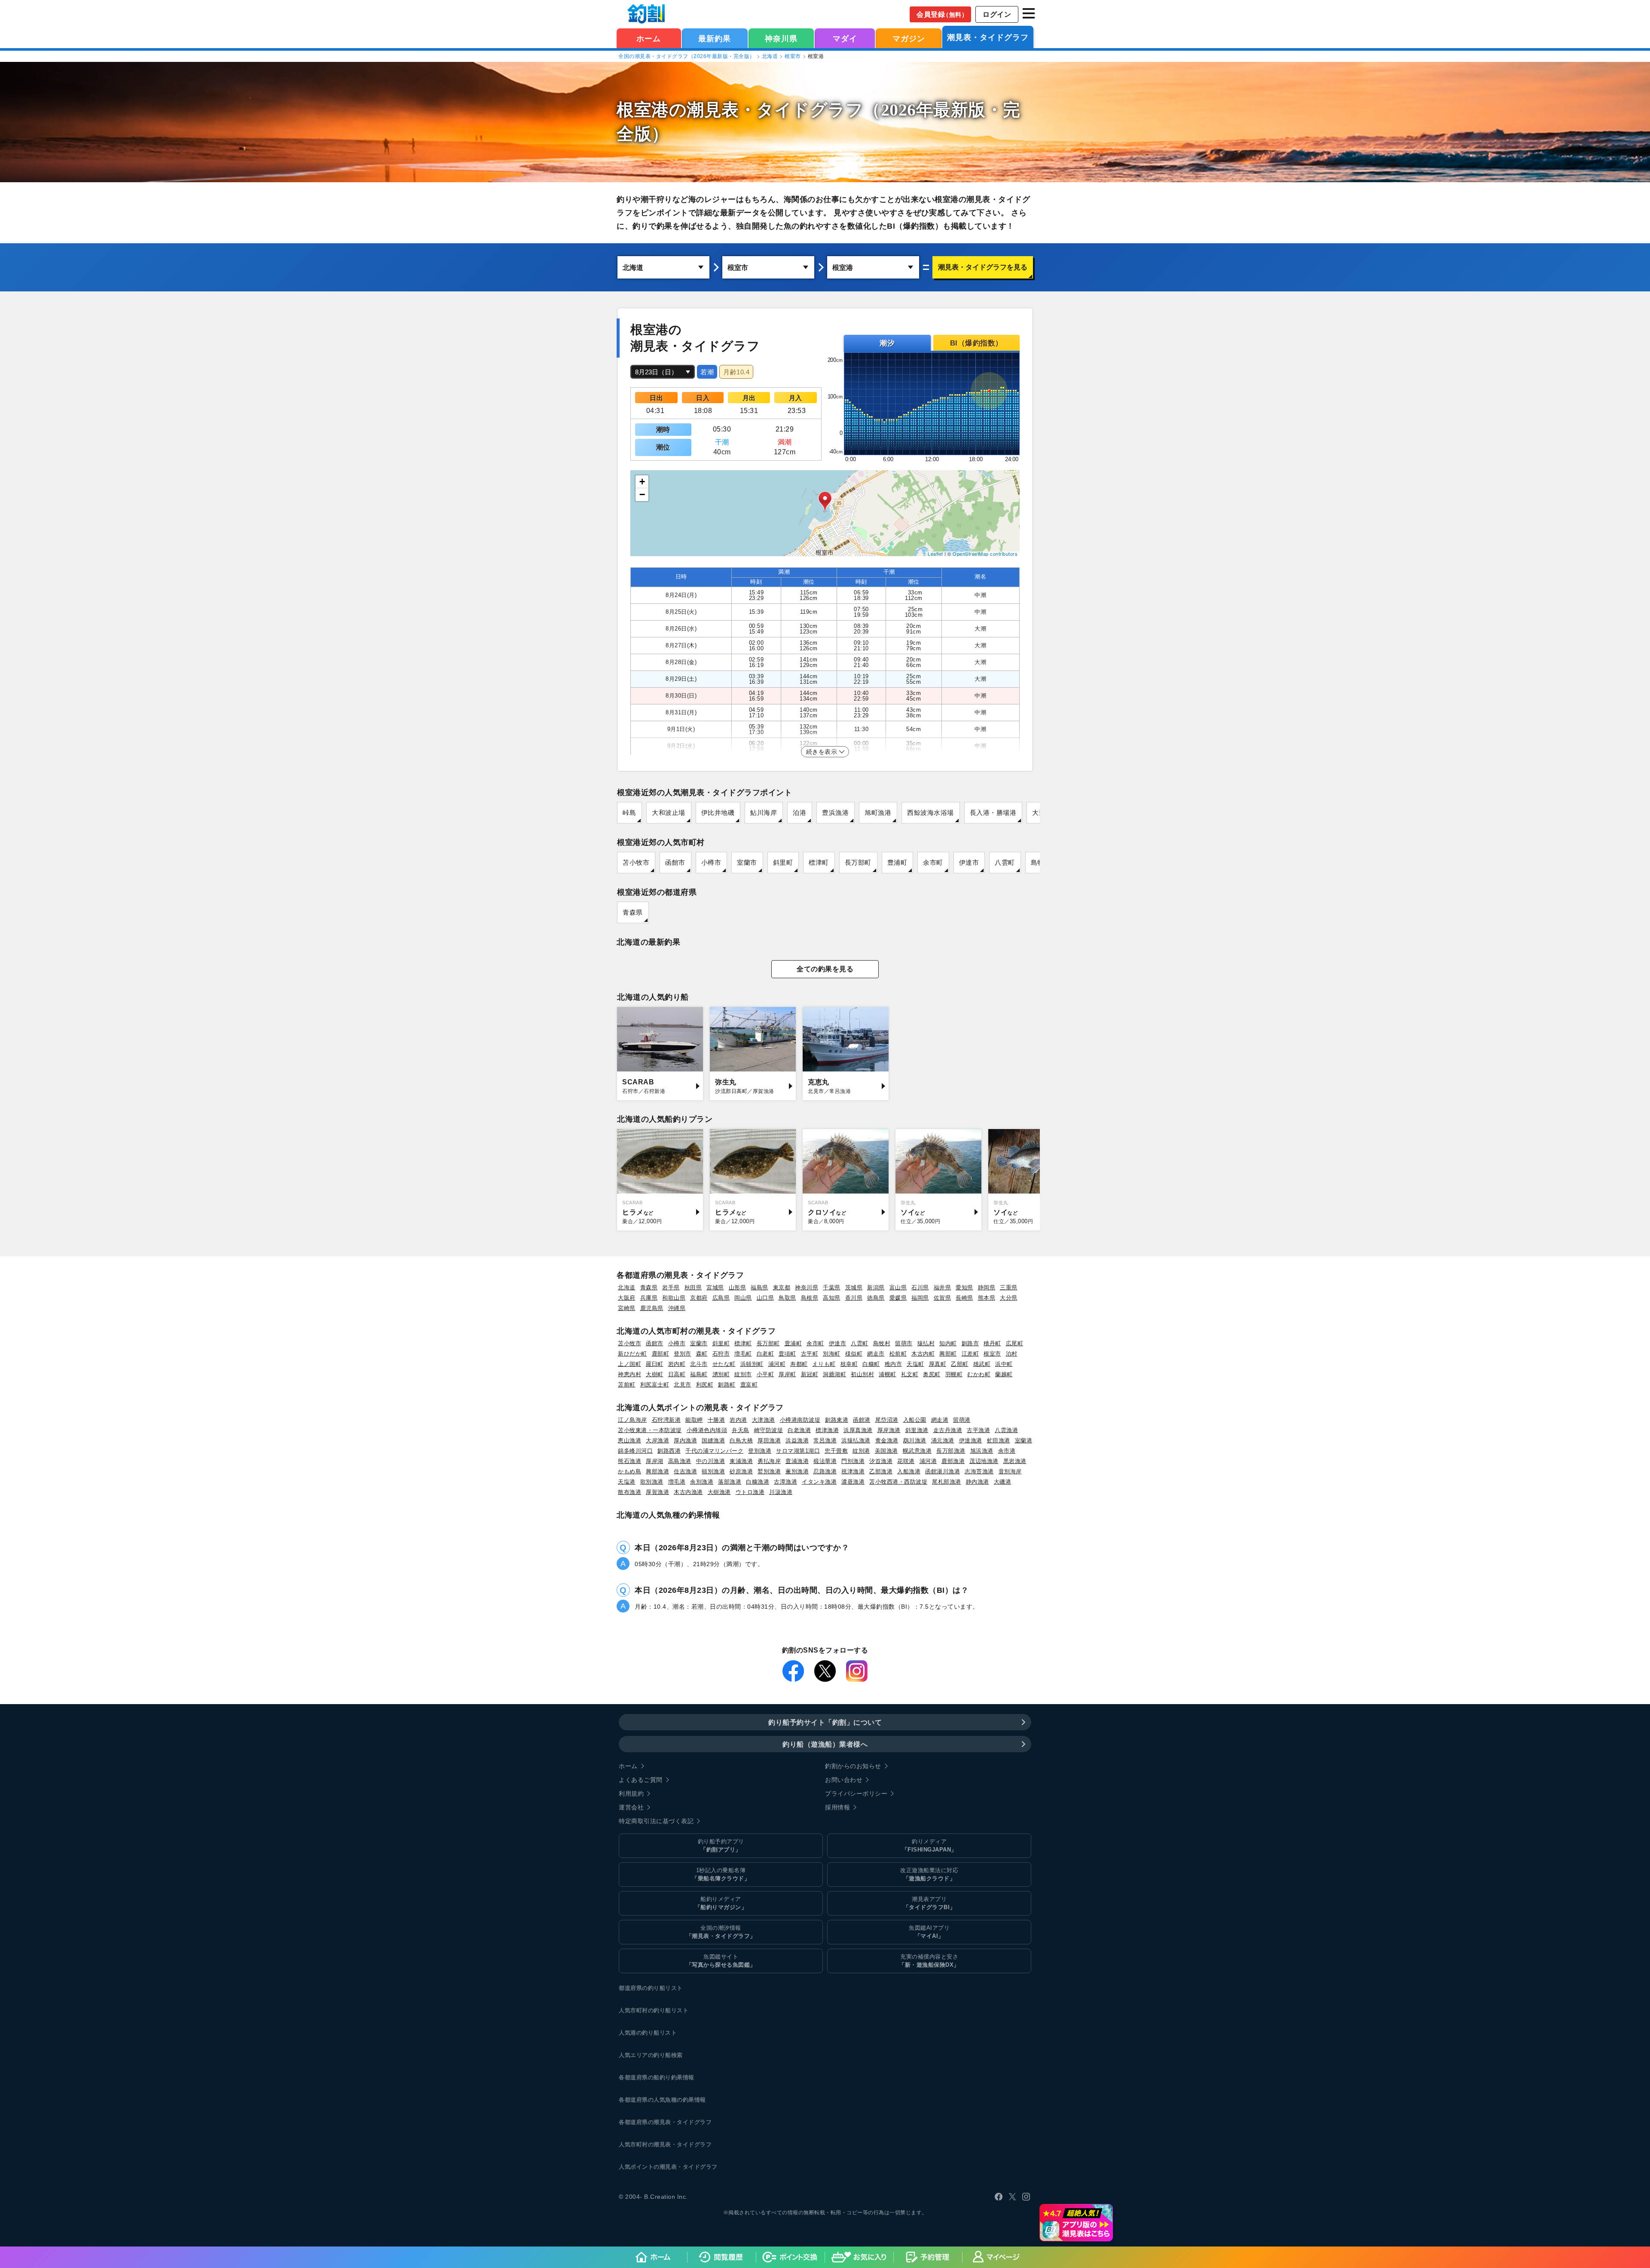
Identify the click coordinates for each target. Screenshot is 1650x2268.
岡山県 (743, 1298)
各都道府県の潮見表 (645, 2122)
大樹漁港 (719, 1492)
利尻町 (705, 1385)
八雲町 (1005, 862)
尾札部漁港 (947, 1482)
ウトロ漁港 (750, 1492)
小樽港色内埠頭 (707, 1430)
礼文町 (910, 1374)
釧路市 (970, 1343)
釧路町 (727, 1385)
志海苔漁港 (979, 1471)
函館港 (862, 1420)
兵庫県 (649, 1298)
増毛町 (743, 1354)
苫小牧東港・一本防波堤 (650, 1430)
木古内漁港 (688, 1492)
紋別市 (743, 1374)
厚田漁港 (769, 1440)
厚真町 (938, 1364)
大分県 (1009, 1298)
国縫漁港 (713, 1440)
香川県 (854, 1298)
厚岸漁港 (889, 1430)
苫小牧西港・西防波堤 (898, 1482)
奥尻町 (932, 1374)
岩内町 (677, 1364)
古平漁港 (978, 1430)
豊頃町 (787, 1354)
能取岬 (694, 1420)
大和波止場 (669, 813)
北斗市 (699, 1364)
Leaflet (935, 554)
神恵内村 (629, 1374)
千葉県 (832, 1287)
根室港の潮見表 (678, 110)
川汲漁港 (781, 1492)
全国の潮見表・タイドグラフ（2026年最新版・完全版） (687, 56)
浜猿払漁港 (856, 1440)
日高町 (677, 1374)
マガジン (909, 39)
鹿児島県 (652, 1308)
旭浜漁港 (982, 1451)
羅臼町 (655, 1364)
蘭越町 (1004, 1374)
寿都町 (799, 1364)
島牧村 (882, 1343)
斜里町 (783, 862)
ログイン (997, 14)
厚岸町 (787, 1374)
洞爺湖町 (834, 1374)
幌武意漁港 (917, 1451)
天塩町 (915, 1364)
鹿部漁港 (953, 1461)
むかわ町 (979, 1374)
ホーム (649, 39)
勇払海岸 (769, 1461)
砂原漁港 (741, 1471)
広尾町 (1015, 1343)
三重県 (1009, 1287)
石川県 (920, 1287)
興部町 (948, 1354)
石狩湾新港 (666, 1420)
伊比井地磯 (718, 813)
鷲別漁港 (769, 1471)
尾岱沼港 (887, 1420)
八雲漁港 (1006, 1430)
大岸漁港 (657, 1440)
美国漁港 (886, 1451)
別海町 (832, 1354)
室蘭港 (1024, 1440)
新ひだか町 (632, 1354)
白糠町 (871, 1364)
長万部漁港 (951, 1451)
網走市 (876, 1354)
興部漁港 (657, 1471)
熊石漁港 (629, 1461)
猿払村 (926, 1343)
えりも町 (824, 1364)
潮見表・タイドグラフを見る (983, 267)
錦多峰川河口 (635, 1451)
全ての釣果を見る (825, 969)
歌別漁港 (652, 1482)
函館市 (675, 862)
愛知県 (964, 1287)
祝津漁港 (853, 1471)
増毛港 (677, 1482)
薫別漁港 (797, 1471)
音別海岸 (1010, 1471)
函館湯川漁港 (943, 1471)
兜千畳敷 (836, 1451)
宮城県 (715, 1287)
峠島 (629, 813)
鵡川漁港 (915, 1440)
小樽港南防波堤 (800, 1420)
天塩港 (627, 1482)
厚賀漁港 (657, 1492)
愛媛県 (898, 1298)
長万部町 (858, 862)
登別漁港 (760, 1451)
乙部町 (960, 1364)
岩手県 (671, 1287)
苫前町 (627, 1385)
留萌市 (904, 1343)
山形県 (738, 1287)
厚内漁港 (685, 1440)
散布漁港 (629, 1492)
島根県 (810, 1298)
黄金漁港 (887, 1440)
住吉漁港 (685, 1471)
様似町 (854, 1354)
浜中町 (1004, 1364)
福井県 (943, 1287)
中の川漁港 (711, 1461)
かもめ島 (629, 1471)
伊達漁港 (971, 1440)
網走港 (940, 1420)
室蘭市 (747, 862)
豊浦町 (897, 862)
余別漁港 (702, 1482)
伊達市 (969, 862)
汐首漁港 (881, 1461)
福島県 (759, 1287)
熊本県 (987, 1298)
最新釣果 (715, 39)
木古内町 (923, 1354)
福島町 (699, 1374)
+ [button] (642, 482)
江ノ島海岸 (632, 1420)
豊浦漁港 (797, 1461)
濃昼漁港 (853, 1482)
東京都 (782, 1287)
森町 (702, 1354)
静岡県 (987, 1287)
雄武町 (982, 1364)
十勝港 (717, 1420)
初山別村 (862, 1374)
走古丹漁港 (948, 1430)
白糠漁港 (758, 1482)
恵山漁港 (629, 1440)
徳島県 (876, 1298)
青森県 (633, 912)
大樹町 (655, 1374)
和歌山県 (674, 1298)
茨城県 (854, 1287)
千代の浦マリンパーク (714, 1451)
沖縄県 (677, 1308)
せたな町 (724, 1364)
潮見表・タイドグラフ (988, 37)
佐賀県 (943, 1298)
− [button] (642, 494)
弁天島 (741, 1430)
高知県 (832, 1298)
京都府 (699, 1298)
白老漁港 (799, 1430)
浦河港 (928, 1461)
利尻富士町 (655, 1385)
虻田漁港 (999, 1440)
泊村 (1012, 1354)
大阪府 (627, 1298)
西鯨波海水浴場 (930, 813)
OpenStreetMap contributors (985, 554)
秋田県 (693, 1287)
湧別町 (721, 1374)
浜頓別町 (752, 1364)
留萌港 (962, 1420)
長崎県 (964, 1298)
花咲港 (906, 1461)
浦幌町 (888, 1374)
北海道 (770, 56)
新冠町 (810, 1374)
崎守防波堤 (769, 1430)
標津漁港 (827, 1430)
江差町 (970, 1354)
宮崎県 (627, 1308)
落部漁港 (730, 1482)
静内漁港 (978, 1482)
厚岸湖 (655, 1461)
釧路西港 (669, 1451)
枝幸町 (849, 1364)
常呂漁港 (825, 1440)
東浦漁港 (741, 1461)
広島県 (721, 1298)
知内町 (948, 1343)
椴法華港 (825, 1461)
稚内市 (894, 1364)
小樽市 (711, 862)
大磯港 (1003, 1482)
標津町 (819, 862)
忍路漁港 (825, 1471)
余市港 (1007, 1451)
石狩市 (721, 1354)
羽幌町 (954, 1374)
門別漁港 (853, 1461)
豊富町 (749, 1385)
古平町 (810, 1354)
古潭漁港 (785, 1482)
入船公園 (915, 1420)
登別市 (683, 1354)
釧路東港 (837, 1420)
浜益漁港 (797, 1440)
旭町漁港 (878, 813)
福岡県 (920, 1298)
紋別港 (861, 1451)
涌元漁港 (943, 1440)
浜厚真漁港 (858, 1430)
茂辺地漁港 (984, 1461)
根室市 (793, 56)
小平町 (765, 1374)
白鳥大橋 (741, 1440)
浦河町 (777, 1364)
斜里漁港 (917, 1430)
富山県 (898, 1287)
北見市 (683, 1385)
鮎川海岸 (764, 813)
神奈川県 (781, 39)
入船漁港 (909, 1471)
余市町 (933, 862)
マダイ (845, 39)
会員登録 (942, 14)
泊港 (799, 813)
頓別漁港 (713, 1471)
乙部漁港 (881, 1471)
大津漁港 (764, 1420)
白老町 (765, 1354)
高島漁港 (680, 1461)
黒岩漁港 (1015, 1461)
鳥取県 (787, 1298)
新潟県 (876, 1287)
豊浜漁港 (835, 813)
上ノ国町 (629, 1364)
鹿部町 (661, 1354)
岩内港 (738, 1420)
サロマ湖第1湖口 (798, 1451)
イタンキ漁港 (819, 1482)
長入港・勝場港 (993, 813)
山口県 (765, 1298)
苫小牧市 (636, 862)
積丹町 (992, 1343)
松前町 (898, 1354)
